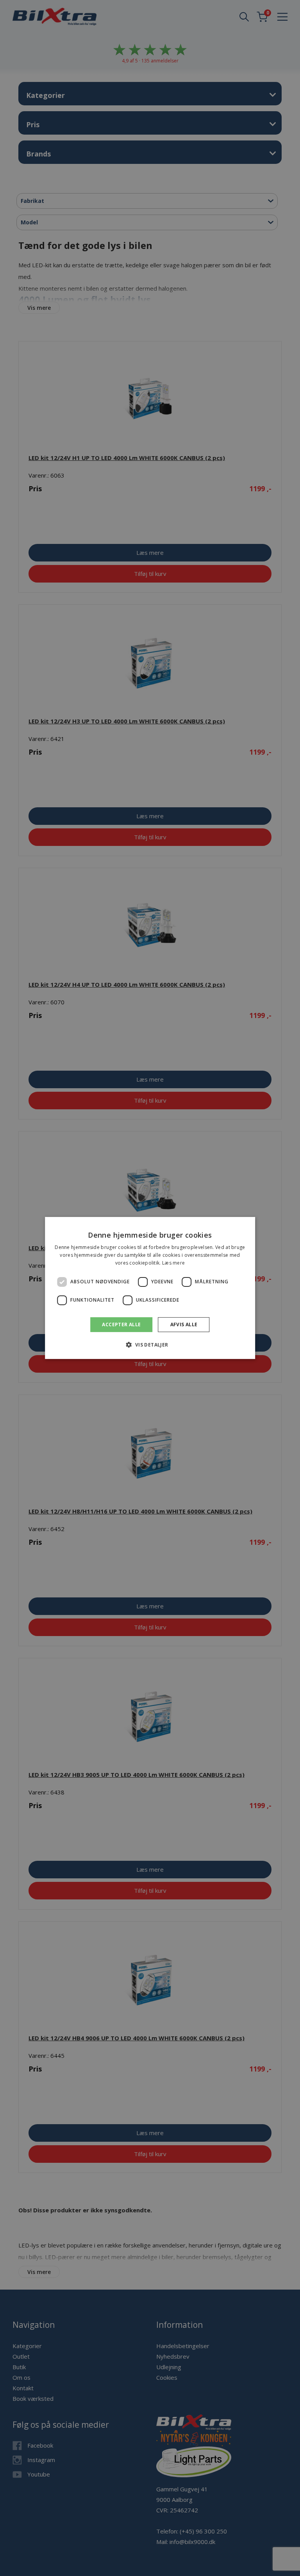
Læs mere (173, 1263)
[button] (150, 1345)
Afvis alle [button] (184, 1324)
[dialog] (150, 1288)
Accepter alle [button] (121, 1324)
